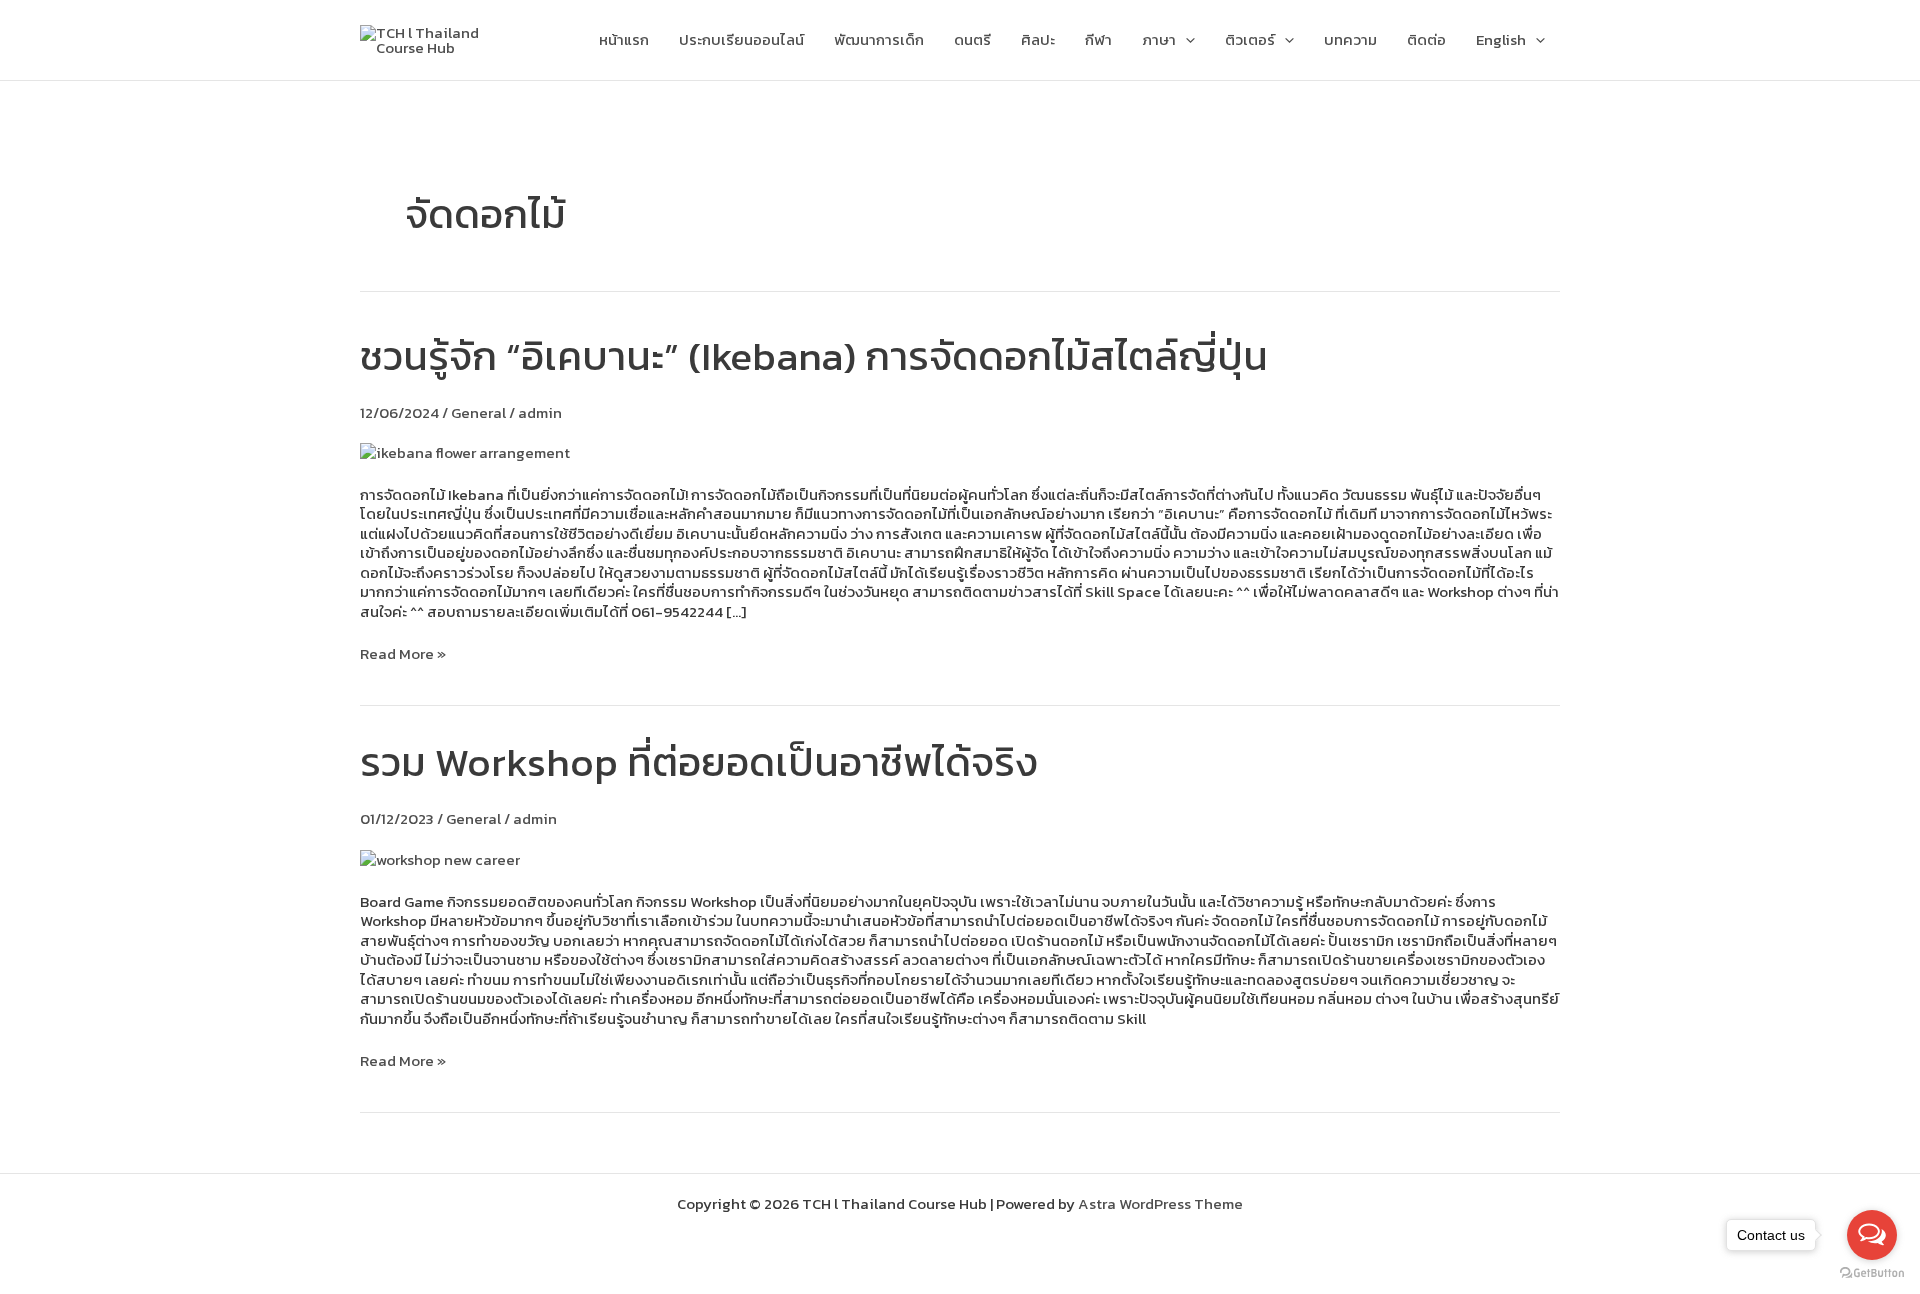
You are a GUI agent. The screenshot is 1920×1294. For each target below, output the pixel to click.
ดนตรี (972, 39)
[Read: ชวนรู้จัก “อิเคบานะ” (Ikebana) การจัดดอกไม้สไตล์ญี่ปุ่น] (465, 450)
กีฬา (1098, 39)
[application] (1185, 40)
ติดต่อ (1426, 39)
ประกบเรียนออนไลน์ (741, 39)
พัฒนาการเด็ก (879, 39)
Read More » (403, 654)
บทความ (1350, 39)
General (478, 412)
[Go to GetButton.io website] (1872, 1273)
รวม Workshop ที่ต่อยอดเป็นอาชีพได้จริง (699, 762)
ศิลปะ (1038, 39)
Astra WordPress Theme (1160, 1203)
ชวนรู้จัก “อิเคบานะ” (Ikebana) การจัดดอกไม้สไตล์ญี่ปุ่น (814, 356)
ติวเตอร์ (1250, 39)
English (1501, 39)
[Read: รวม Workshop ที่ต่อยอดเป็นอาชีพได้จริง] (440, 857)
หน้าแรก (624, 39)
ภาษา (1159, 39)
